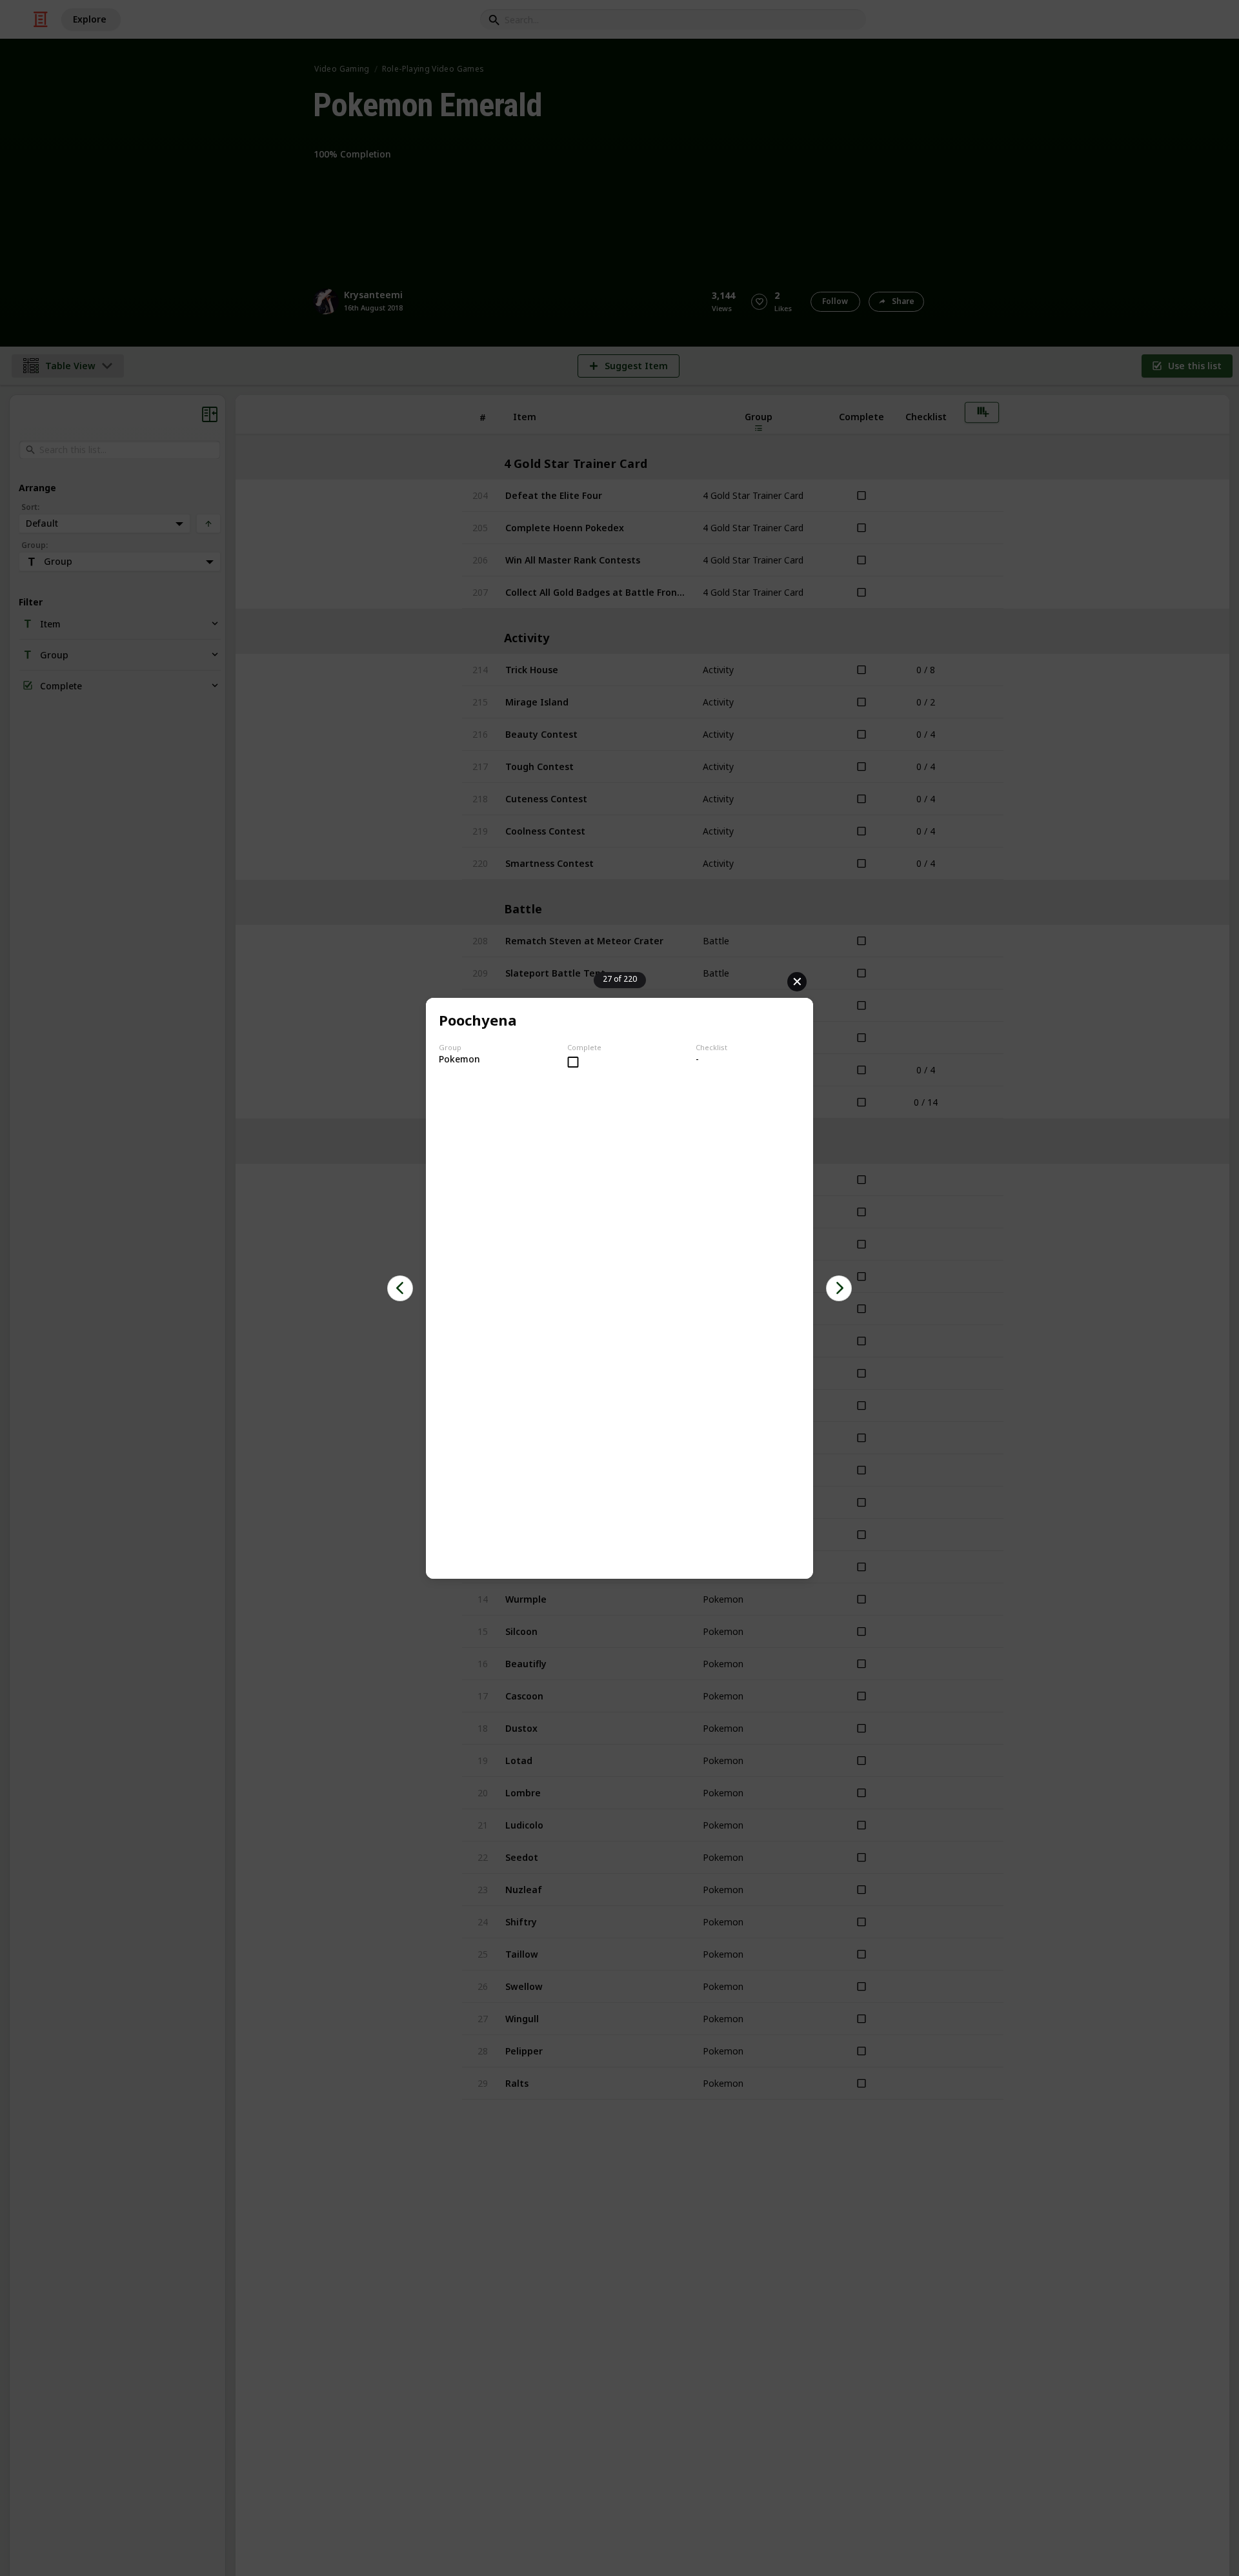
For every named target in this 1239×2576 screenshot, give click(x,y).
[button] (400, 1288)
